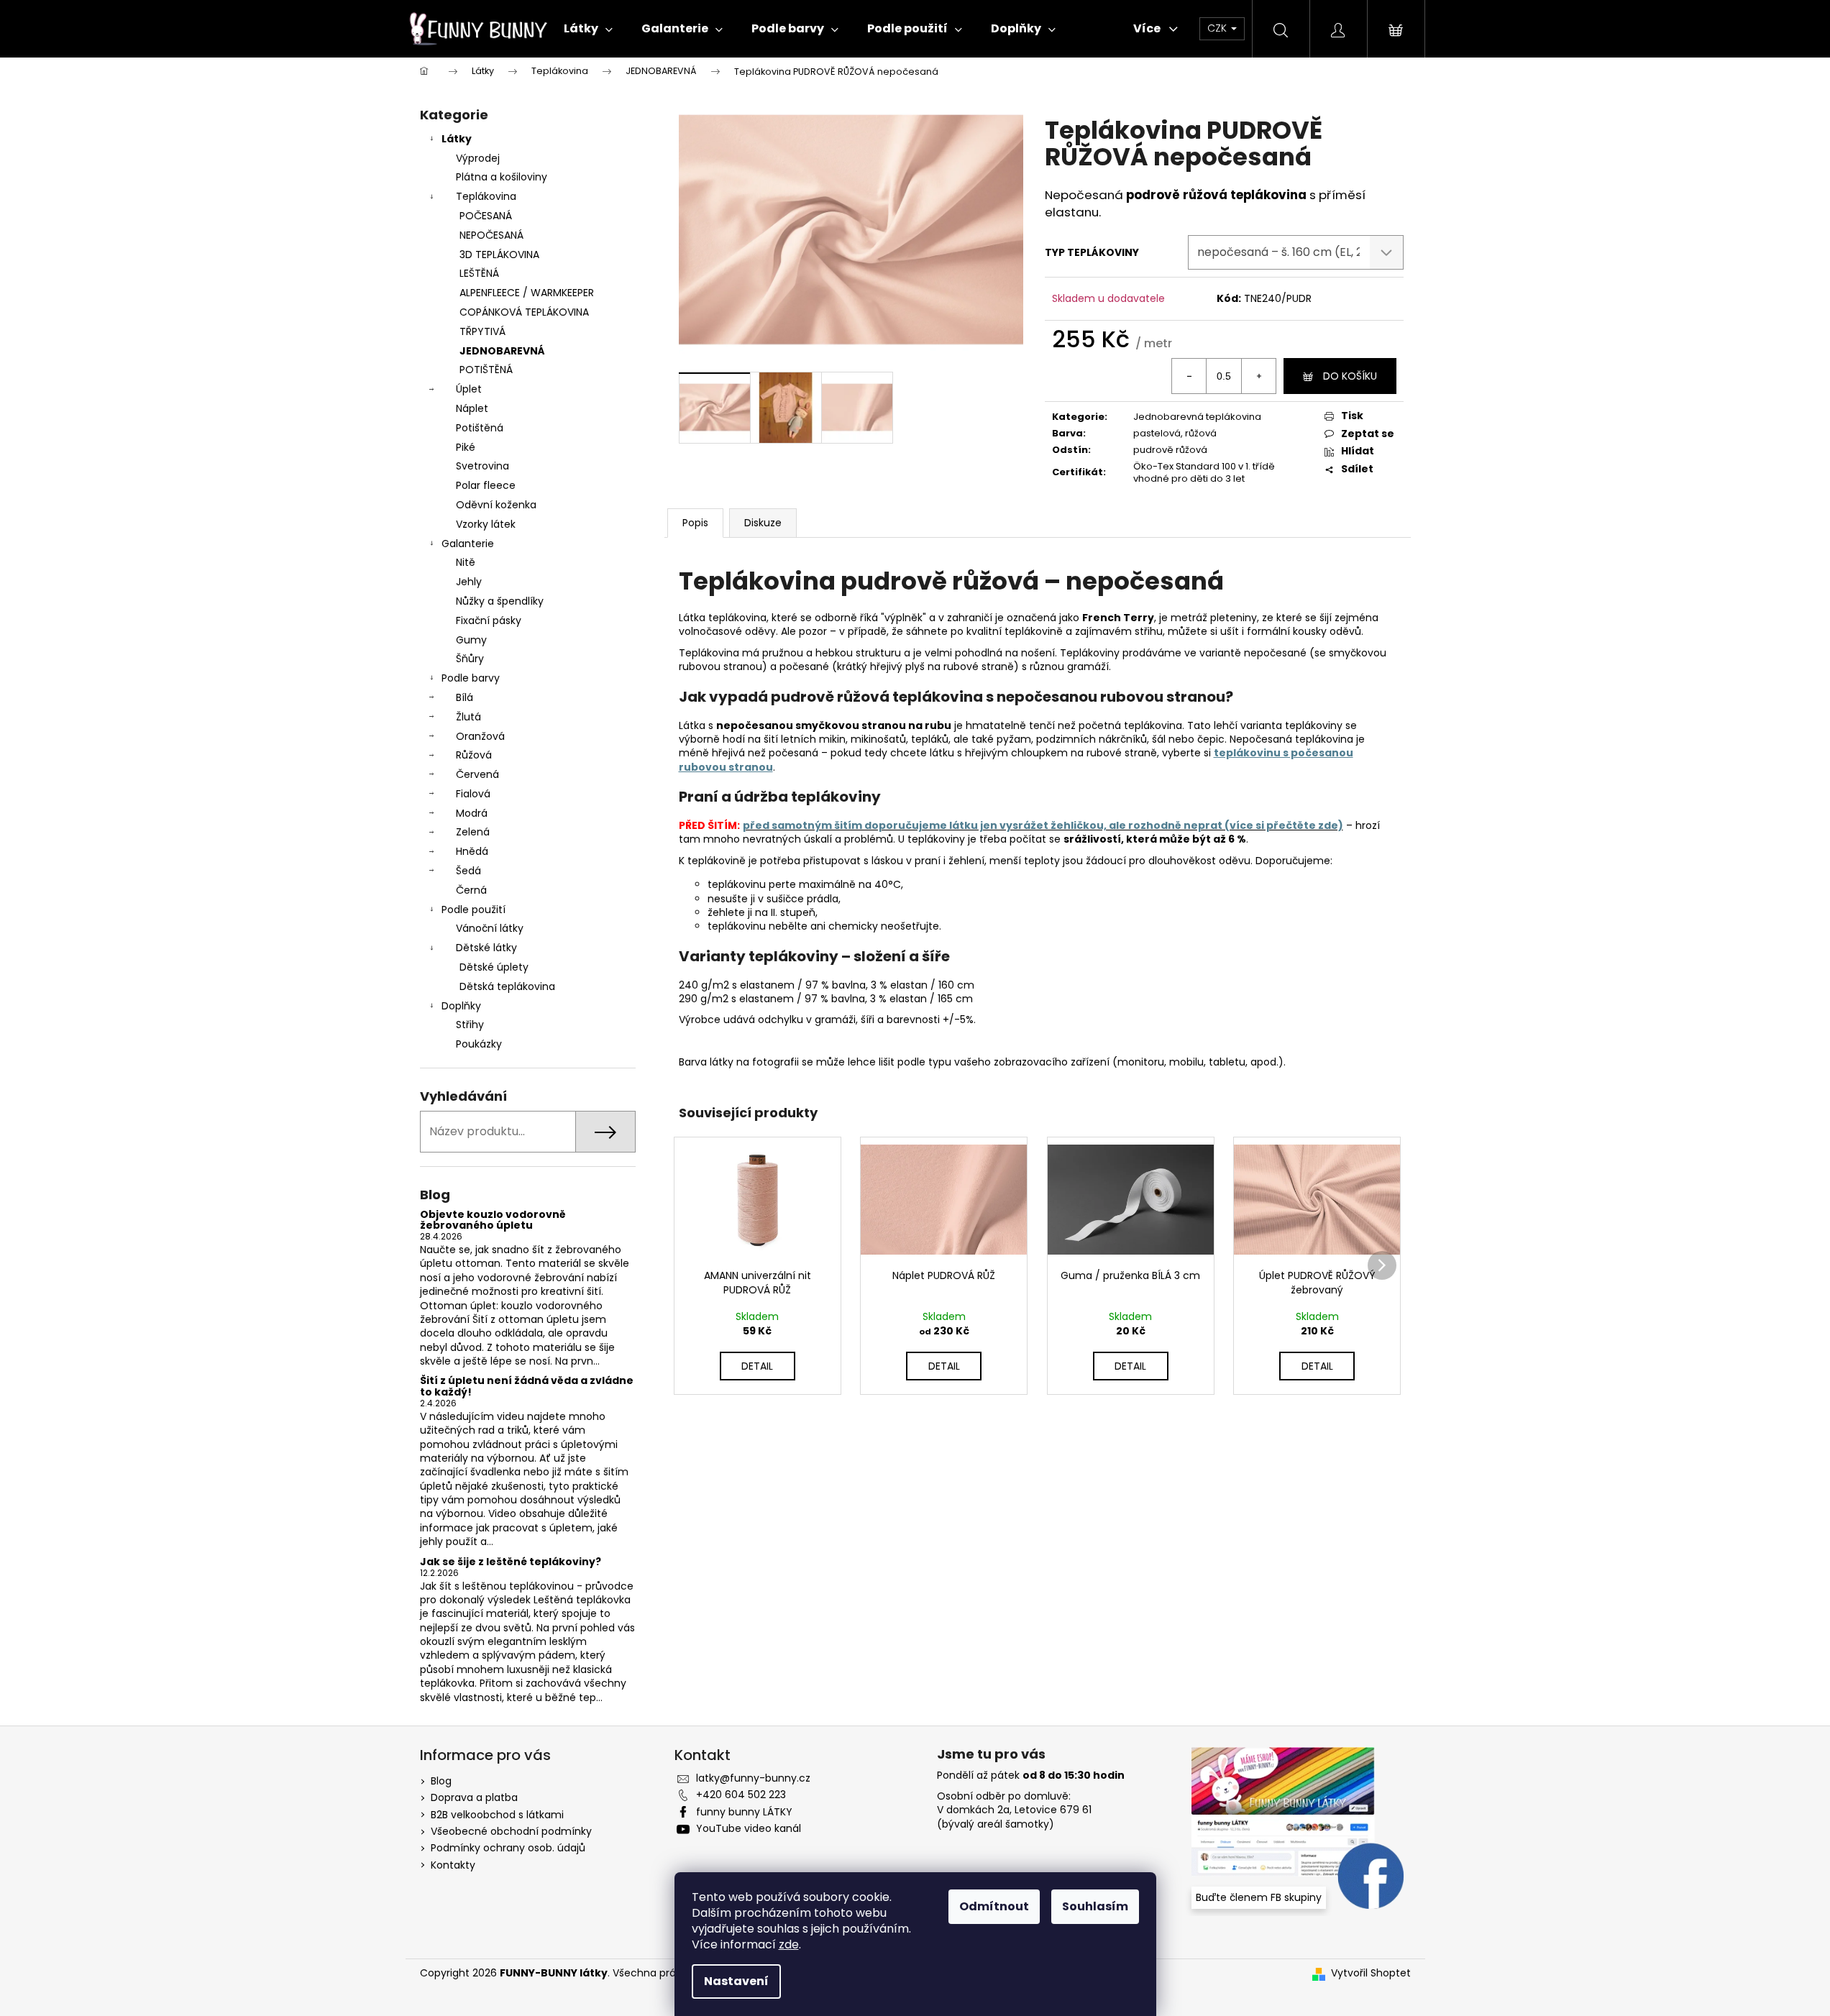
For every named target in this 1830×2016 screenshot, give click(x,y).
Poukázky (479, 1044)
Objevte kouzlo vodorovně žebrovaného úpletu (493, 1220)
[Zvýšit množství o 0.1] (1258, 376)
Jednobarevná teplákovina (1197, 417)
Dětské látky (486, 948)
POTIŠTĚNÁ (486, 370)
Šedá (468, 871)
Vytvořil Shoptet (1371, 1973)
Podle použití (473, 910)
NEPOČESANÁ (491, 235)
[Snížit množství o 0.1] (1189, 376)
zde (789, 1944)
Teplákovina (486, 196)
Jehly (469, 582)
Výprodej (478, 158)
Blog (441, 1781)
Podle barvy (471, 678)
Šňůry (470, 659)
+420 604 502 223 (741, 1795)
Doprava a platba (474, 1797)
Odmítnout (994, 1906)
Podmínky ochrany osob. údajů (508, 1848)
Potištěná (480, 428)
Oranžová (480, 736)
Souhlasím (1095, 1906)
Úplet (469, 389)
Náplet (472, 408)
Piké (466, 447)
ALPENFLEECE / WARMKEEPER (527, 293)
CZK (1218, 28)
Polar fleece (486, 485)
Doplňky (461, 1006)
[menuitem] (588, 29)
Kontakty (453, 1865)
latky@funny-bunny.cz (753, 1778)
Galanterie (468, 544)
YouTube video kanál (749, 1828)
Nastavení (736, 1981)
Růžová (474, 755)
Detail (757, 1366)
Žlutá (468, 717)
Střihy (470, 1025)
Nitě (466, 562)
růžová (1201, 433)
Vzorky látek (486, 524)
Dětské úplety (494, 967)
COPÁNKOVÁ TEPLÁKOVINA (524, 312)
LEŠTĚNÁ (479, 273)
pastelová (1157, 433)
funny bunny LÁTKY (744, 1812)
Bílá (465, 697)
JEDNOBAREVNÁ (502, 351)
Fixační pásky (489, 620)
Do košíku (1350, 376)
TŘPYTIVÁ (482, 331)
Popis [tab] (695, 523)
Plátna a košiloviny (502, 177)
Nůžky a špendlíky (500, 601)
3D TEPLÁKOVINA (499, 255)
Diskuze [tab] (763, 523)
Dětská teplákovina (507, 986)
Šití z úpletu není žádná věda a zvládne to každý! (527, 1387)
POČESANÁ (486, 216)
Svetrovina (482, 466)
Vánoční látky (490, 928)
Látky (457, 139)
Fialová (473, 794)
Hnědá (472, 851)
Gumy (471, 640)
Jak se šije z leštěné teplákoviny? (511, 1562)
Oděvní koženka (496, 505)
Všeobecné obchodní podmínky (511, 1831)
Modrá (472, 813)
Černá (471, 890)
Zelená (473, 832)
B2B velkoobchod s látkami (497, 1815)
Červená (477, 774)
